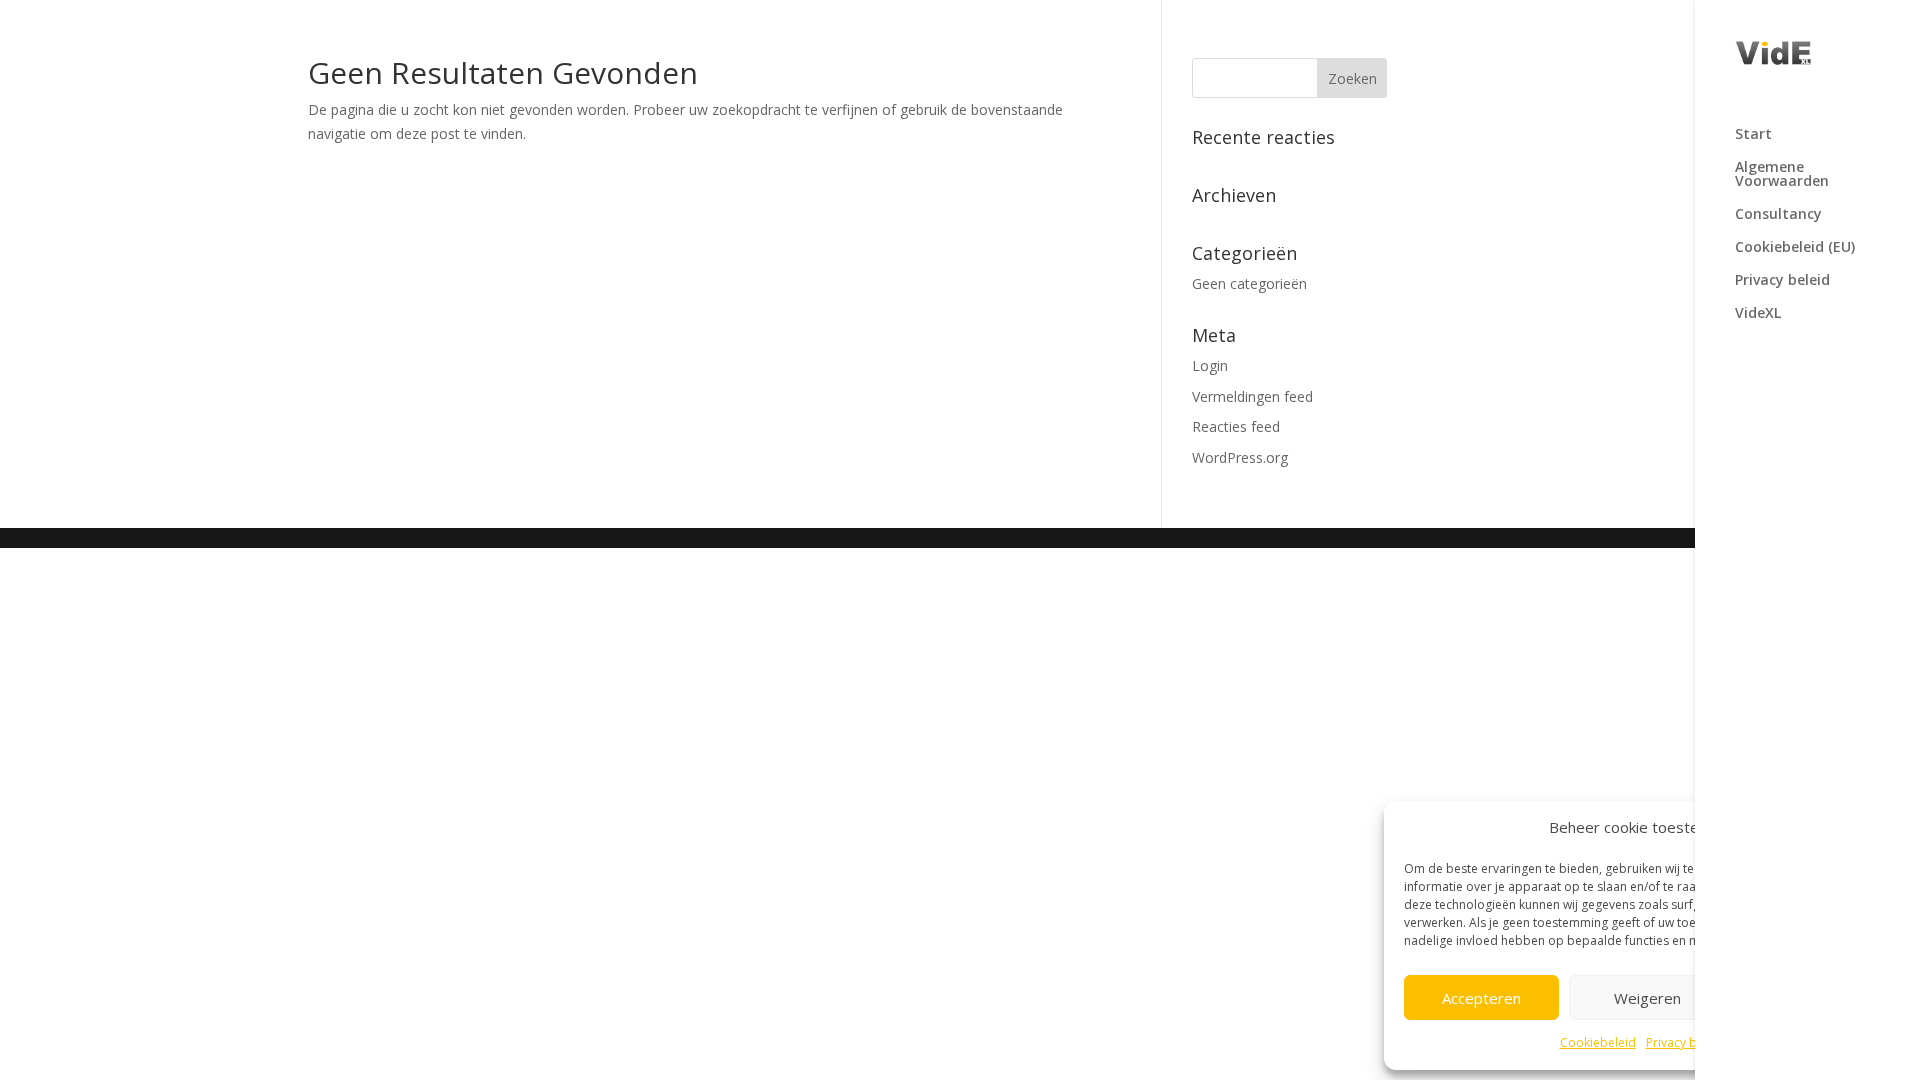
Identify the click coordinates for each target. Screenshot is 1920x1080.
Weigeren (1647, 998)
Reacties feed (1236, 426)
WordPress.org (1240, 457)
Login (1210, 365)
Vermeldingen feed (1252, 396)
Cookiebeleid (1598, 1042)
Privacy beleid (1685, 1042)
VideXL (1758, 314)
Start (1753, 135)
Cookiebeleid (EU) (1795, 248)
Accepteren (1481, 998)
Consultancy (1778, 215)
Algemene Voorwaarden (1782, 175)
